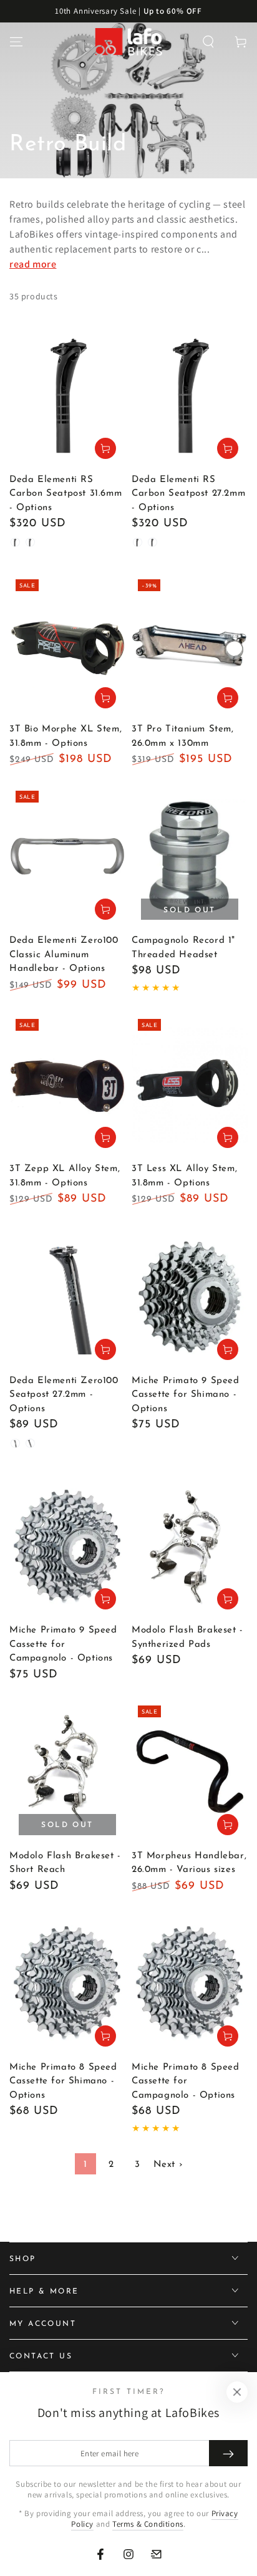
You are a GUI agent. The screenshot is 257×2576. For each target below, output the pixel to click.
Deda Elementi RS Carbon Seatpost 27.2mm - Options (188, 494)
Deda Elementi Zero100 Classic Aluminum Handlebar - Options (64, 955)
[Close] (237, 2392)
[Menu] (16, 42)
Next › (168, 2165)
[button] (208, 42)
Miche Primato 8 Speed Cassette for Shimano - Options (63, 2082)
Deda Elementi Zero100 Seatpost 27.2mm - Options (64, 1395)
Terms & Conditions (148, 2524)
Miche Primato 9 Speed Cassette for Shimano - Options (186, 1395)
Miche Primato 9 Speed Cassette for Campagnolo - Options (63, 1644)
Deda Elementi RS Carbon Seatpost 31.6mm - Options (65, 494)
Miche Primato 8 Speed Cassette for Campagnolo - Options (186, 2082)
